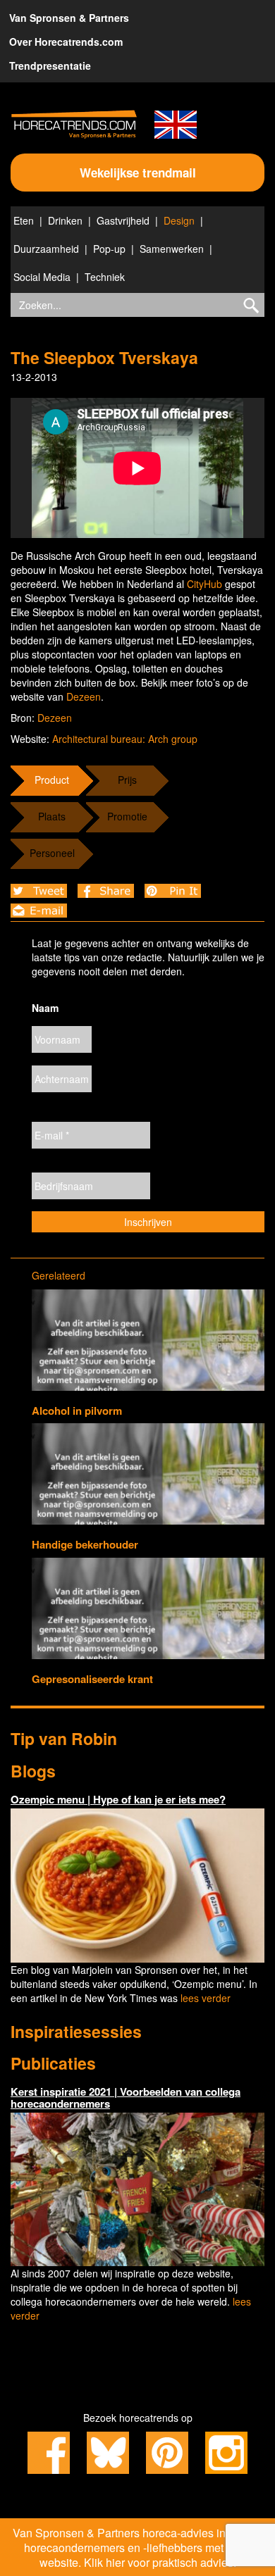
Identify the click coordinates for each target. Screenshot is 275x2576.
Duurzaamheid (46, 249)
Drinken (65, 220)
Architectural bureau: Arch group (125, 739)
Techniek (105, 277)
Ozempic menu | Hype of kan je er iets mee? (118, 1799)
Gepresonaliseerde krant (92, 1679)
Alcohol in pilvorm (77, 1411)
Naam (45, 1008)
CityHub (204, 584)
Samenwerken (172, 249)
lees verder (206, 1998)
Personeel (52, 853)
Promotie (127, 816)
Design (179, 220)
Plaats (52, 816)
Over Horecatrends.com (66, 42)
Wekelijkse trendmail (138, 173)
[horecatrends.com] (74, 124)
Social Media (42, 277)
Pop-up (109, 249)
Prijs (127, 780)
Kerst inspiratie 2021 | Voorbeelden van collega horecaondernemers (126, 2097)
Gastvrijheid (123, 220)
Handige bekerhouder (85, 1544)
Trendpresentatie (50, 65)
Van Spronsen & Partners (69, 18)
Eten (24, 220)
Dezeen (84, 696)
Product (52, 780)
